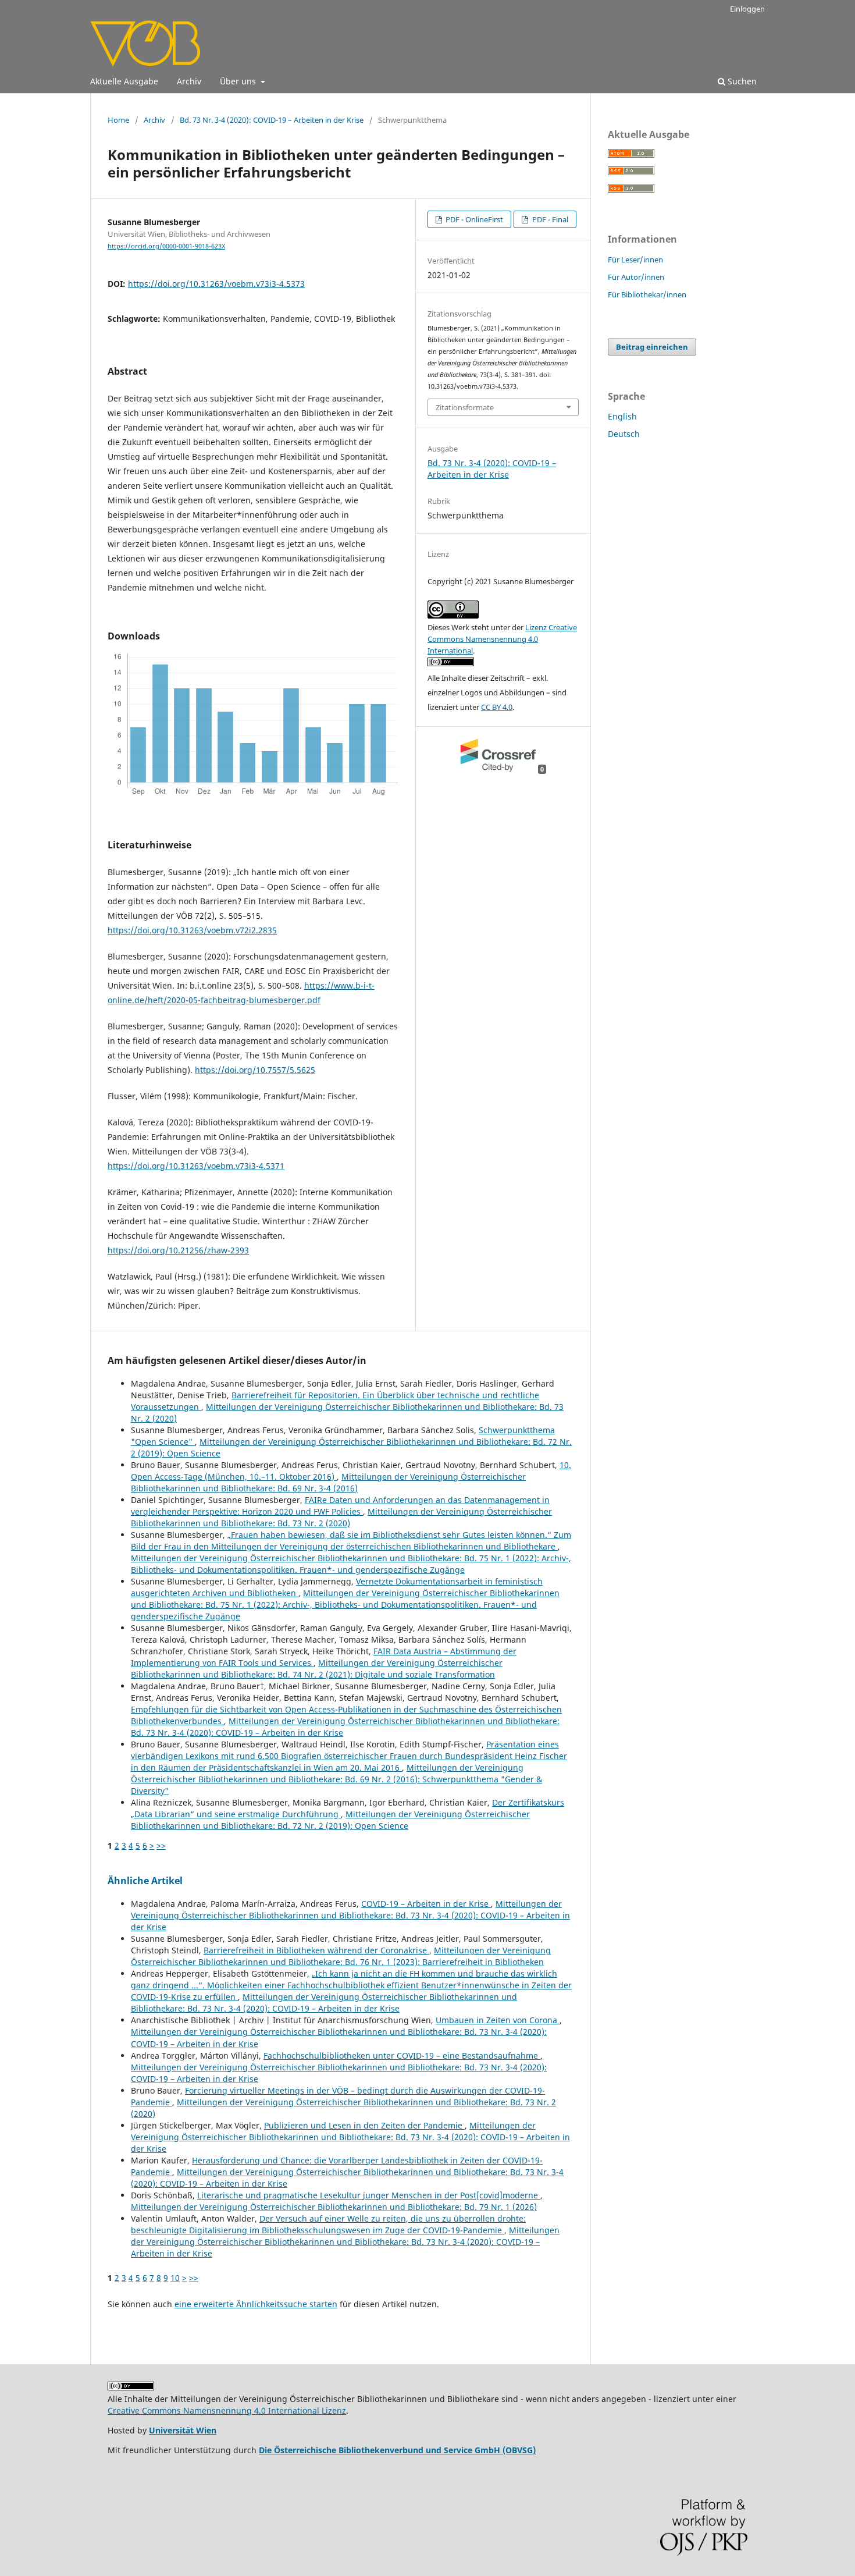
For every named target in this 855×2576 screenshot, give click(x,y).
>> (161, 1845)
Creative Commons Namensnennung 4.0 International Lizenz (227, 2410)
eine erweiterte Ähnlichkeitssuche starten (256, 2304)
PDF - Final (549, 219)
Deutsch (624, 434)
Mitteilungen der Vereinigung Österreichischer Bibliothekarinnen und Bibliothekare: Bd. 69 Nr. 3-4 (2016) (328, 1482)
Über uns (239, 81)
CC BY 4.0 (497, 707)
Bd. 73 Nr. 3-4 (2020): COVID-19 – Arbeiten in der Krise (272, 120)
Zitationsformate (465, 407)
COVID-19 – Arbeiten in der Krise (426, 1904)
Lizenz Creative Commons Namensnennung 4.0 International (502, 639)
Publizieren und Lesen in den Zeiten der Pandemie (364, 2125)
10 (175, 2278)
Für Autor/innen (636, 277)
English (622, 416)
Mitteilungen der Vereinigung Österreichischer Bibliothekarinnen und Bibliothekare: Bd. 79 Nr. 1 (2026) (334, 2207)
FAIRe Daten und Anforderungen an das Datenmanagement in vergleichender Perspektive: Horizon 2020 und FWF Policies (340, 1506)
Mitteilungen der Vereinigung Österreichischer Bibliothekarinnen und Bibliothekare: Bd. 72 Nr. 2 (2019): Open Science (330, 1820)
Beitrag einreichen (652, 347)
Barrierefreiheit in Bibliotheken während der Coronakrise (316, 1950)
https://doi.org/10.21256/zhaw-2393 (178, 1250)
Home (118, 120)
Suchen (741, 81)
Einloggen (747, 9)
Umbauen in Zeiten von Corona (498, 2020)
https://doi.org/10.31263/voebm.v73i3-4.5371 (196, 1166)
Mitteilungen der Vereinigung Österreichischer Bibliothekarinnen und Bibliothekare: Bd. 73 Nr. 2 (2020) (341, 1517)
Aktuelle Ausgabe (124, 81)
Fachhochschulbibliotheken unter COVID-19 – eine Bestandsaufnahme (402, 2056)
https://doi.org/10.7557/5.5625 (255, 1070)
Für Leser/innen (635, 260)
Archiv (189, 81)
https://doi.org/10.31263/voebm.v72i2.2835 (192, 930)
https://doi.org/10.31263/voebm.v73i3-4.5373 (216, 284)
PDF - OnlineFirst (473, 219)
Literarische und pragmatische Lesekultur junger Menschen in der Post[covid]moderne (369, 2195)
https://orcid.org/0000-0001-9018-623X (166, 246)
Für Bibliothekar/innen (647, 294)
